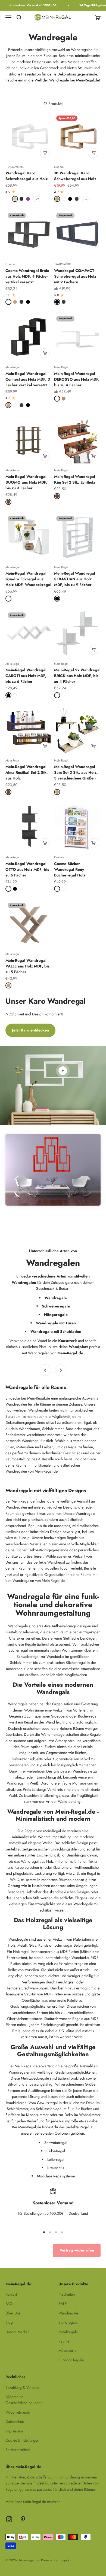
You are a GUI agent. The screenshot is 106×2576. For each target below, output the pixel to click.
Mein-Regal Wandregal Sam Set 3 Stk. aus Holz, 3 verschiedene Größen (76, 772)
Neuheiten (67, 2294)
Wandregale (68, 2313)
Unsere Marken (17, 2332)
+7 (86, 199)
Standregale (68, 2322)
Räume (64, 2341)
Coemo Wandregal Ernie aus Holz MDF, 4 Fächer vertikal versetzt (27, 276)
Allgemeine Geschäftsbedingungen (24, 2400)
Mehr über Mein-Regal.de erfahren (33, 2502)
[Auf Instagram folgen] (9, 2519)
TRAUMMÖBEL (15, 167)
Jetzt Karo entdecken (30, 1030)
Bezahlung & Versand (22, 2387)
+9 (37, 199)
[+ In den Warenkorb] (45, 153)
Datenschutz (15, 2422)
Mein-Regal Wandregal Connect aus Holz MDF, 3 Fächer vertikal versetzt (28, 379)
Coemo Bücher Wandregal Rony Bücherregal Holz (70, 869)
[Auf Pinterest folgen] (23, 2519)
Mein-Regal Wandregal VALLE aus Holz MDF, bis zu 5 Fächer (27, 966)
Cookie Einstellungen (22, 2440)
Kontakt (11, 2294)
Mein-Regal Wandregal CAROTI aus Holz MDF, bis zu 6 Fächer (26, 676)
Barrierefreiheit (18, 2450)
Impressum (14, 2431)
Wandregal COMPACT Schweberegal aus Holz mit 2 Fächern (75, 276)
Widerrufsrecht (18, 2412)
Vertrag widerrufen (77, 2250)
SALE (63, 2304)
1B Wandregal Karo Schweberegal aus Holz (75, 176)
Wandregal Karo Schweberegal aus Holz (26, 176)
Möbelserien (68, 2350)
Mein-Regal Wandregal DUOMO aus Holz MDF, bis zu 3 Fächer (26, 482)
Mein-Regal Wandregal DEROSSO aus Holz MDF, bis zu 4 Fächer (77, 379)
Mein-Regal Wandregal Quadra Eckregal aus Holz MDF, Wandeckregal (28, 579)
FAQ (9, 2304)
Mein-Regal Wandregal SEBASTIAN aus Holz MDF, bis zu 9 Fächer (75, 579)
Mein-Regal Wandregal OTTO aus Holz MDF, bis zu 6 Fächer (27, 869)
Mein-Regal (13, 367)
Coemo (59, 167)
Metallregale (68, 2332)
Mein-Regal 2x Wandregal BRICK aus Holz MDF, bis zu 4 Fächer (77, 676)
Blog (9, 2322)
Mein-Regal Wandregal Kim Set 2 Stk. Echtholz (75, 479)
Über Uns (13, 2313)
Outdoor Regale (71, 2360)
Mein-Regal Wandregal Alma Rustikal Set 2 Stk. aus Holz (27, 772)
